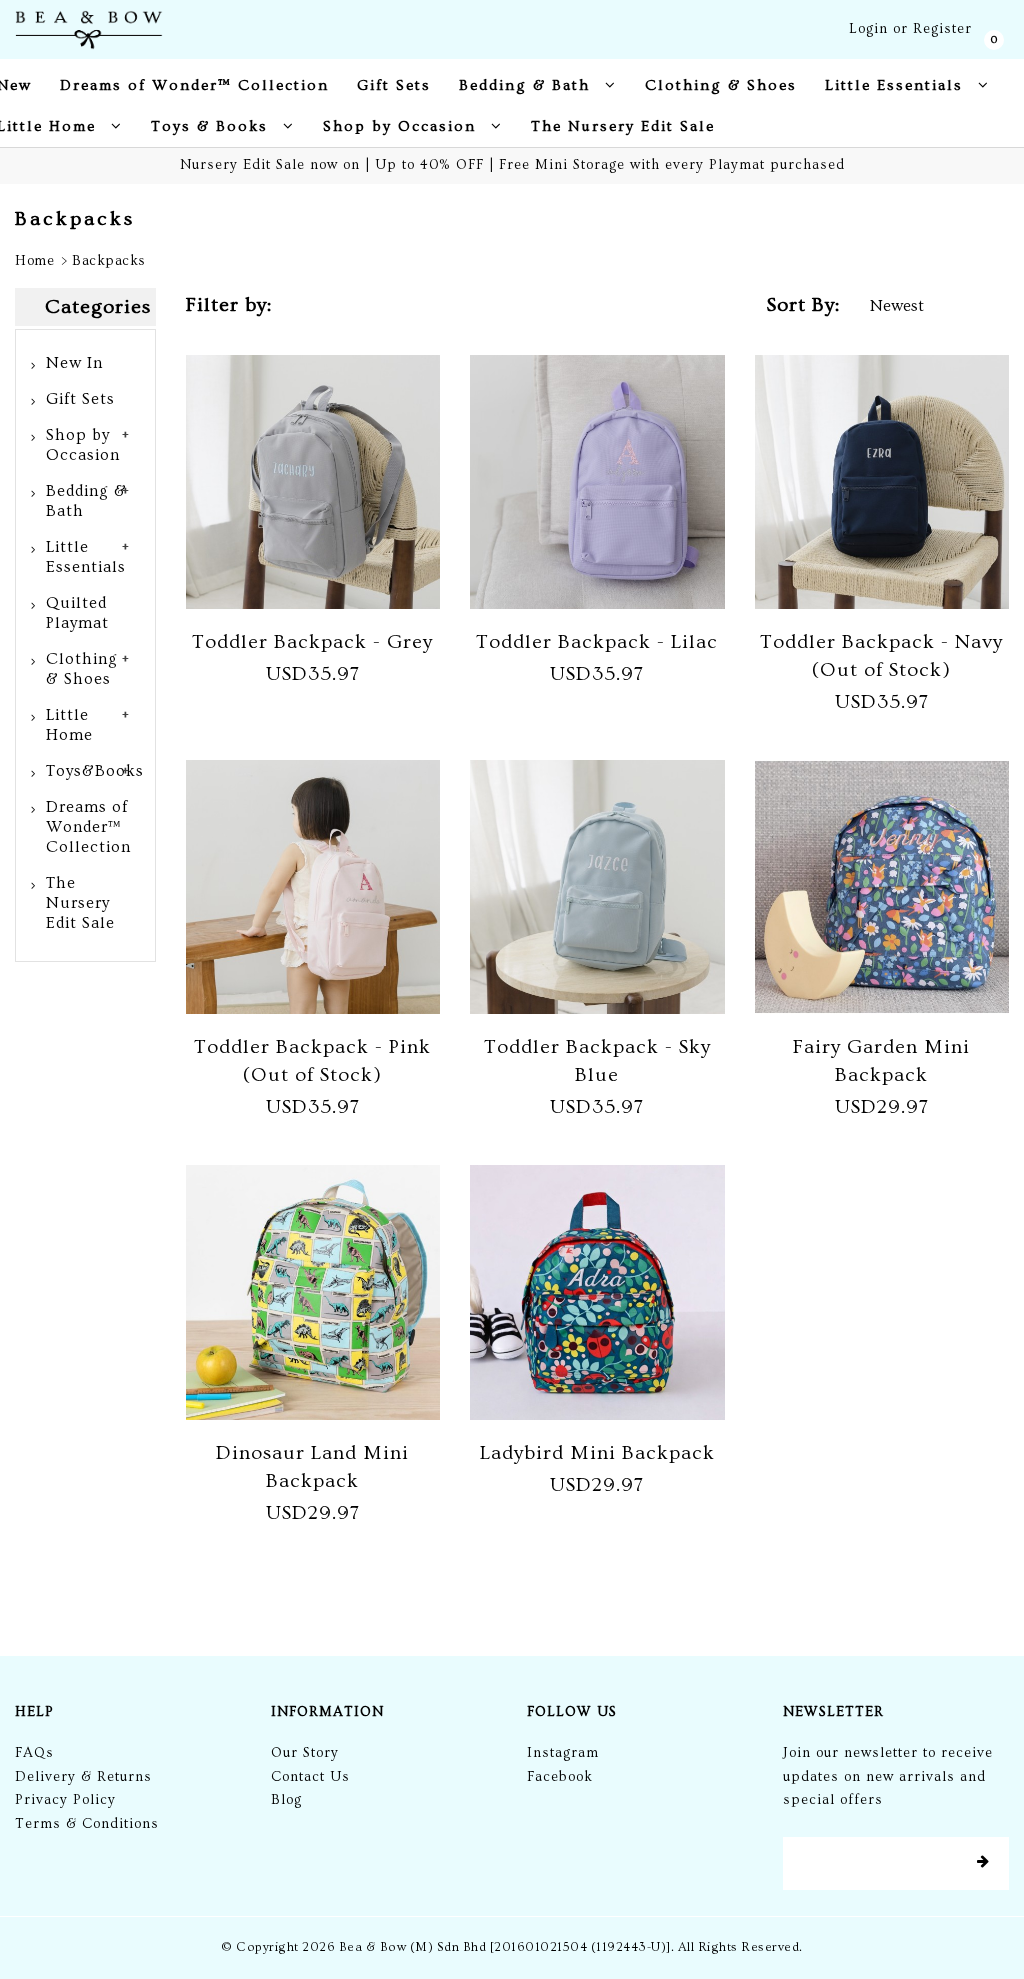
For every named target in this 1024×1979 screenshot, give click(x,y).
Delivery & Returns (83, 1777)
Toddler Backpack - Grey (312, 642)
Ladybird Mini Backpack (597, 1453)
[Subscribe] (983, 1863)
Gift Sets (80, 399)
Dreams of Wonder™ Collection (88, 827)
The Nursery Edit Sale (80, 903)
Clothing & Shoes (82, 669)
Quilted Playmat (77, 613)
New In (74, 363)
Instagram (563, 1753)
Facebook (560, 1777)
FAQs (34, 1753)
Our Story (305, 1753)
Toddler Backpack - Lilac (597, 642)
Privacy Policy (65, 1800)
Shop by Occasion (83, 445)
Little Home (69, 725)
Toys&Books (95, 771)
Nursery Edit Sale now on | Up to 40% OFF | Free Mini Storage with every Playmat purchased (512, 165)
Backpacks (109, 261)
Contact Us (310, 1777)
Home (34, 261)
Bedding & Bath (86, 501)
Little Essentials (86, 557)
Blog (286, 1800)
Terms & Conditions (87, 1824)
